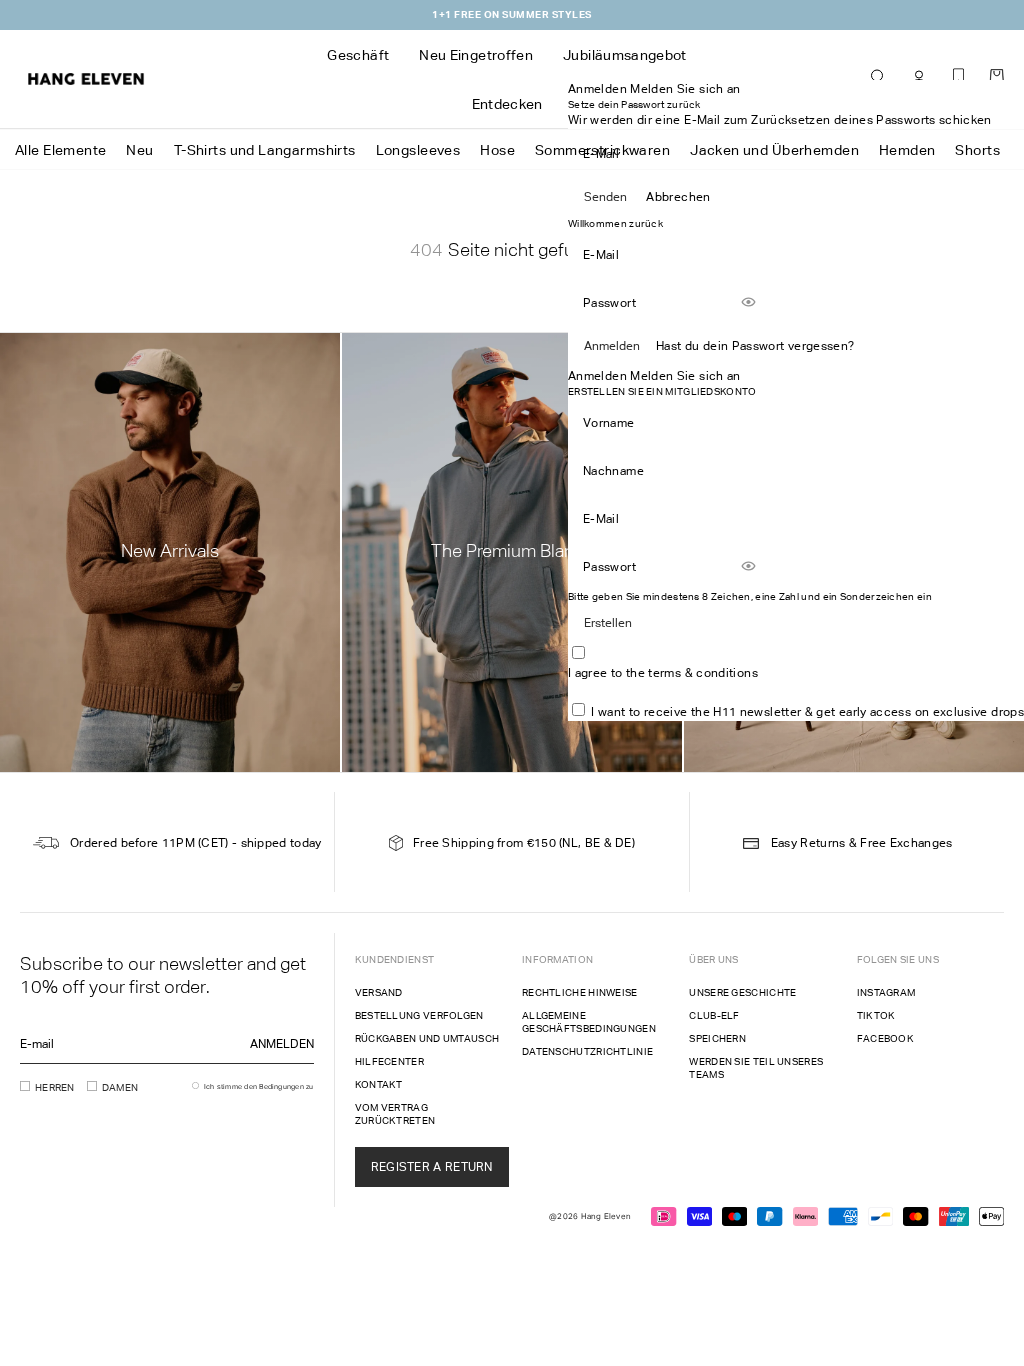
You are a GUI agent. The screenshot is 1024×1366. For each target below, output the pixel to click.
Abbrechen (678, 197)
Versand (379, 992)
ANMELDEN (282, 1044)
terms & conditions (702, 673)
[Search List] (879, 78)
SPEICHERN (717, 1038)
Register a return (432, 1167)
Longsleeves (418, 150)
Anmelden (612, 346)
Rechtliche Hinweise (580, 992)
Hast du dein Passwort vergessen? (755, 346)
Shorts (977, 150)
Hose (497, 150)
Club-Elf (714, 1015)
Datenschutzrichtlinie (587, 1051)
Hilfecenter (389, 1061)
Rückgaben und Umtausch (427, 1038)
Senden (605, 197)
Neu (139, 150)
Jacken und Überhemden (774, 150)
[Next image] (562, 367)
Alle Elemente (60, 150)
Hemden (907, 150)
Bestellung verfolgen (419, 1015)
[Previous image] (454, 367)
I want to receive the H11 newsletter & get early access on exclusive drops (807, 712)
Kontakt (379, 1084)
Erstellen (608, 623)
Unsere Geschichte (742, 992)
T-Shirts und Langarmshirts (265, 150)
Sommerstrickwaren (602, 150)
